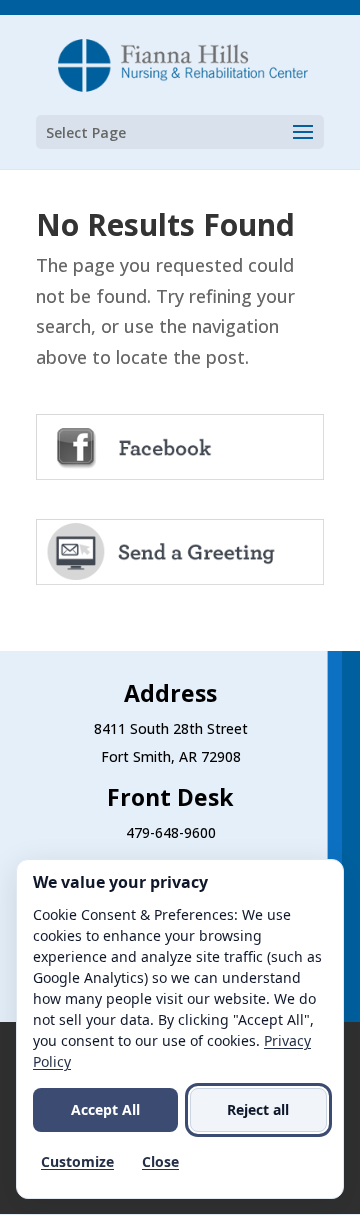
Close (160, 1161)
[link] (182, 63)
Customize (77, 1161)
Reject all (258, 1109)
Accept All (105, 1109)
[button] (180, 132)
